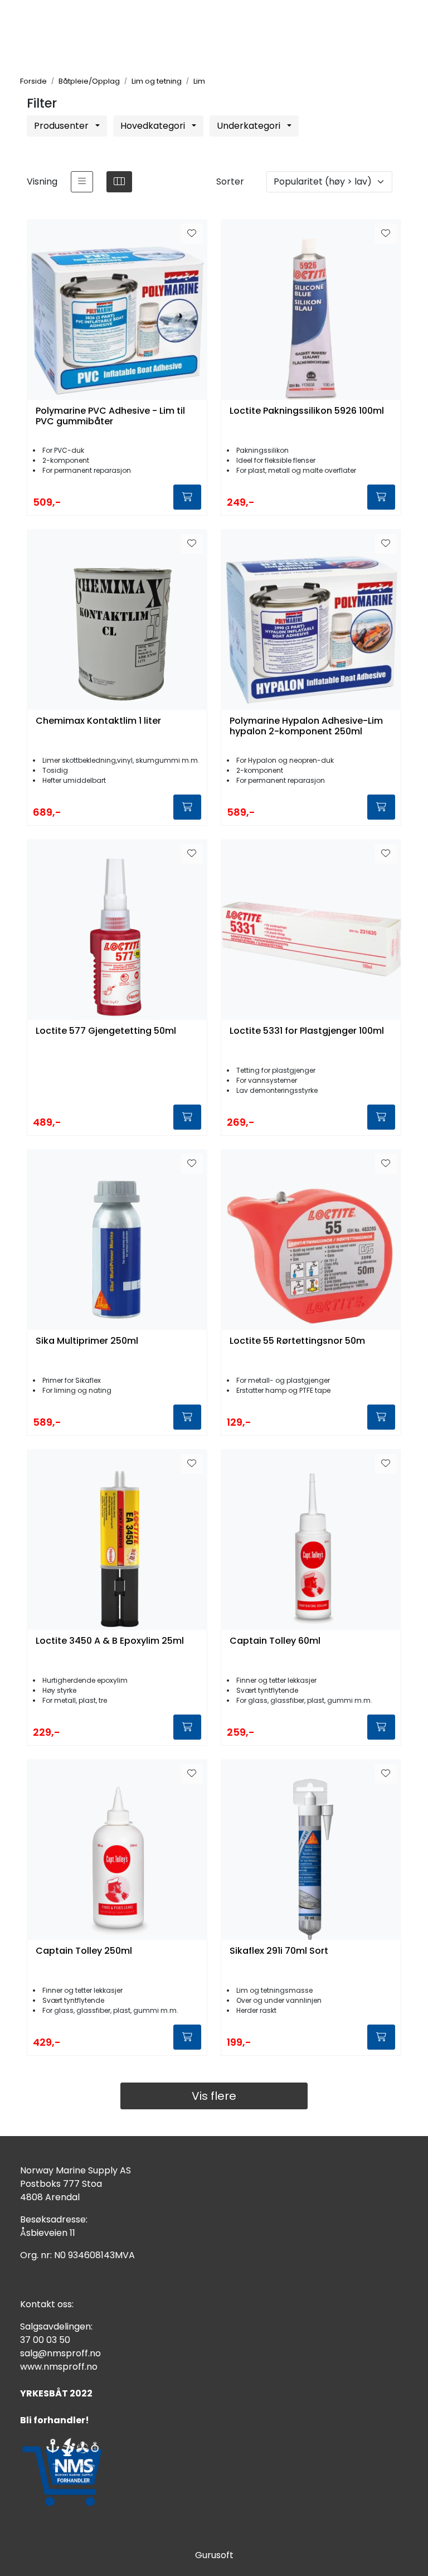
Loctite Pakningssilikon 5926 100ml (307, 411)
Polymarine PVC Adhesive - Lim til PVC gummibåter (110, 417)
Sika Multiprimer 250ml (87, 1341)
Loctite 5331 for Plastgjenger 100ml (307, 1031)
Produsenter (62, 126)
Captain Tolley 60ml (275, 1641)
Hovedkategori (154, 126)
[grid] (119, 182)
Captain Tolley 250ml (84, 1951)
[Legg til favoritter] (192, 234)
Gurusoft (214, 2555)
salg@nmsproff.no (60, 2353)
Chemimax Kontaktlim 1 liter (98, 721)
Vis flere (214, 2096)
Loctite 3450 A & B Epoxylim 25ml (110, 1641)
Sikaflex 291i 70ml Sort (279, 1951)
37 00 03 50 (45, 2340)
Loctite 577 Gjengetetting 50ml (106, 1031)
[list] (82, 182)
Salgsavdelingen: (56, 2326)
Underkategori (250, 126)
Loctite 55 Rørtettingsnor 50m (297, 1341)
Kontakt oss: (47, 2304)
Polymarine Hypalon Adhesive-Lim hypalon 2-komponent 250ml (306, 727)
